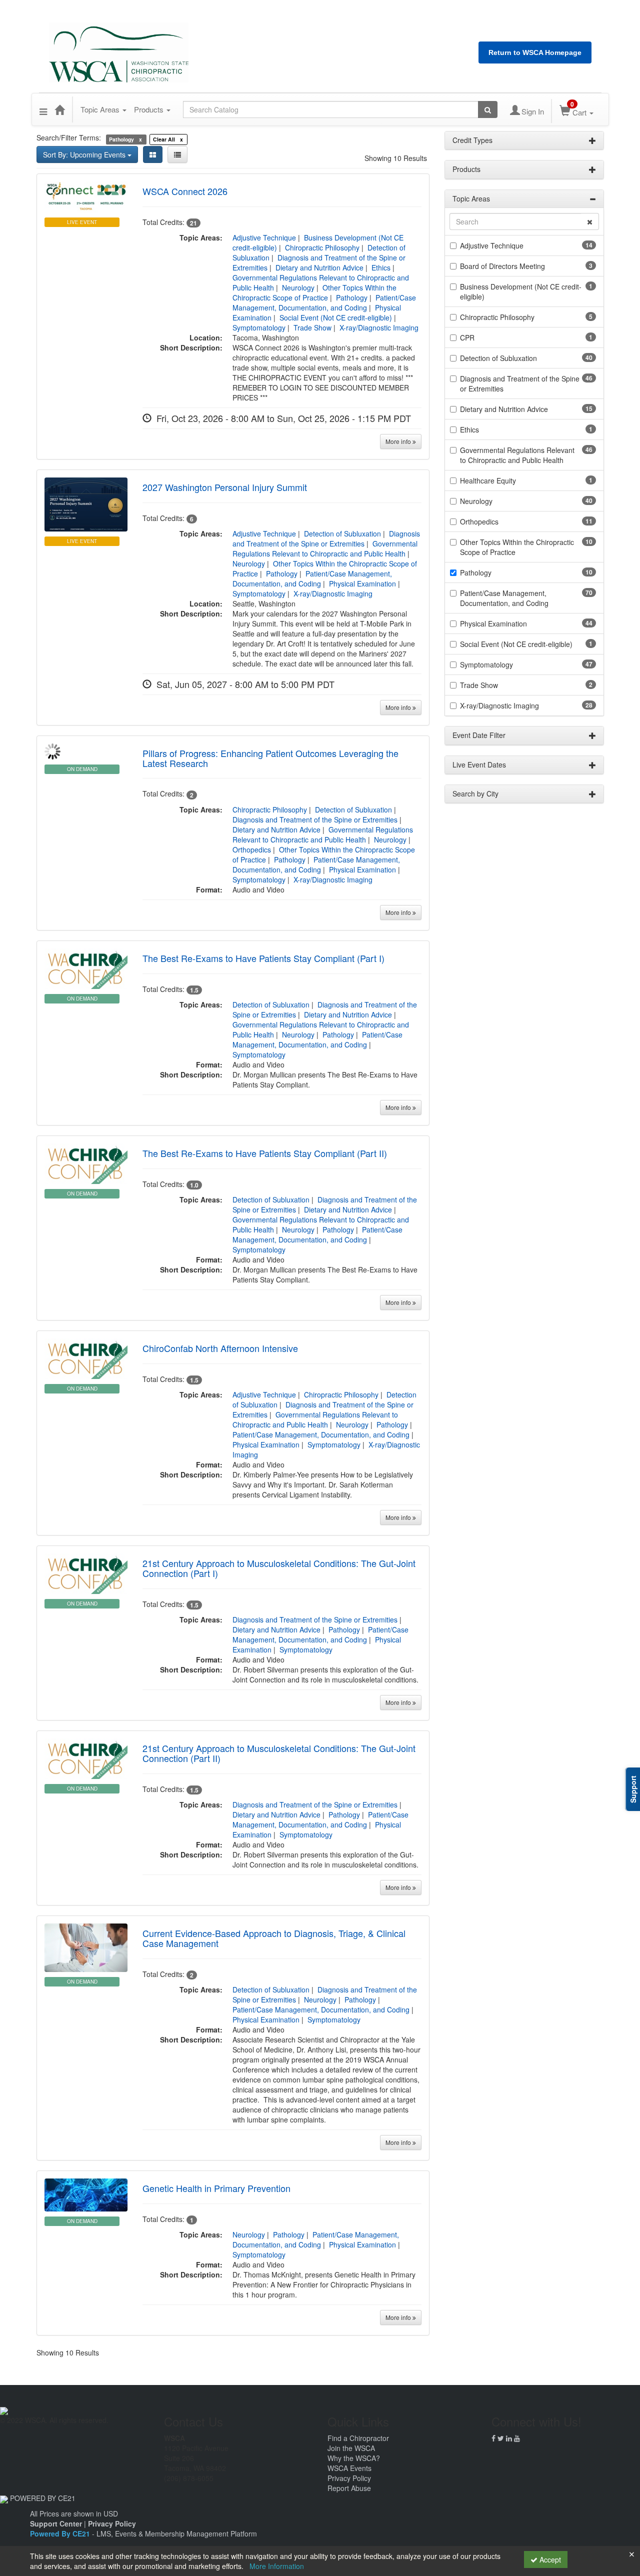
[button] (43, 109)
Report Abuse (349, 2488)
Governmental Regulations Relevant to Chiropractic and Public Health (325, 548)
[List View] (177, 154)
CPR (467, 337)
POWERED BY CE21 (43, 2498)
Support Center (56, 2523)
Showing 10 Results (396, 158)
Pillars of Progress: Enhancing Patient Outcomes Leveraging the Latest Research (270, 758)
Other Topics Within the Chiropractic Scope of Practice (314, 292)
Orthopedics (252, 849)
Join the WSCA (351, 2448)
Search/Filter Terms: (69, 137)
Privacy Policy (349, 2478)
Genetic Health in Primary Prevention (216, 2188)
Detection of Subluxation (342, 533)
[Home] (59, 109)
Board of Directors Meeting (502, 266)
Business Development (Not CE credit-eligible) (521, 291)
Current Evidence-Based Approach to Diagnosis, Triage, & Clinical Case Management (274, 1938)
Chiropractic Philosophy (322, 247)
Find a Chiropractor (358, 2438)
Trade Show (312, 327)
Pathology (352, 297)
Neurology (298, 287)
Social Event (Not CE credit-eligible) (336, 317)
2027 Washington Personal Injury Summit (225, 487)
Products (150, 109)
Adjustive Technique (264, 237)
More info (399, 441)
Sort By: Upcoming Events (85, 154)
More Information (277, 2566)
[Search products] (488, 109)
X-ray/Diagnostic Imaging (379, 327)
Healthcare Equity (488, 480)
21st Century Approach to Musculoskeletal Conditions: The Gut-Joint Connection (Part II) (279, 1753)
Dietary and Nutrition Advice (319, 267)
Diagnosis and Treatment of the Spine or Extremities (326, 538)
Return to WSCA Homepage (535, 52)
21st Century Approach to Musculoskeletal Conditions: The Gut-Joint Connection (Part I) (279, 1568)
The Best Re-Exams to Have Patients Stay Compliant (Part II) (265, 1153)
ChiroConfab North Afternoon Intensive (220, 1348)
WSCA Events (349, 2468)
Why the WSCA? (354, 2458)
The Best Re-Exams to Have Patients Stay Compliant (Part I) (263, 958)
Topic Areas (101, 109)
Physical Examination (362, 583)
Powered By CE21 (61, 2533)
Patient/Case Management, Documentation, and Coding (324, 302)
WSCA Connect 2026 (185, 191)
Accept (549, 2559)
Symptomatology (259, 327)
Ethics (381, 267)
